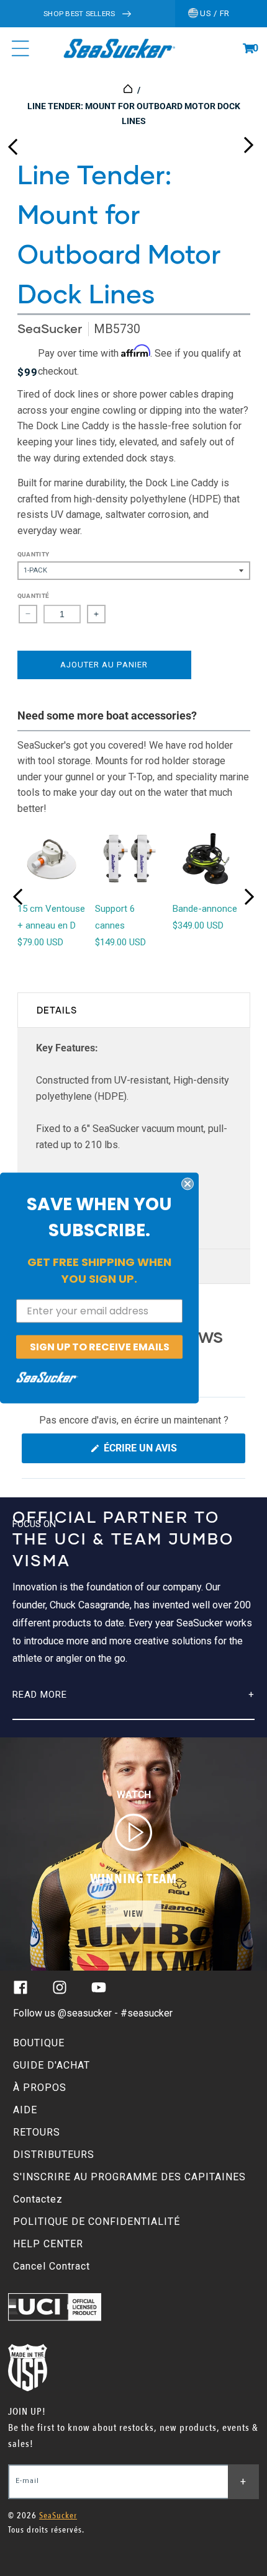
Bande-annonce (205, 909)
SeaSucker (51, 328)
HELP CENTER (48, 2244)
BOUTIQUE (39, 2043)
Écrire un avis (163, 1452)
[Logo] (119, 48)
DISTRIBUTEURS (54, 2155)
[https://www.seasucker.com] (129, 90)
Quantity (34, 554)
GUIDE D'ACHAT (52, 2065)
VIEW (133, 1914)
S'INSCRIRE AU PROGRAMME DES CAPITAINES (129, 2177)
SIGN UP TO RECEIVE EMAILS (100, 1346)
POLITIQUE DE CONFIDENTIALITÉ (97, 2222)
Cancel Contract (52, 2266)
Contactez (38, 2199)
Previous (12, 142)
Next (248, 142)
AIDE (25, 2110)
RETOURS (37, 2132)
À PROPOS (40, 2088)
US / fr (214, 13)
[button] (248, 48)
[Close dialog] (188, 1183)
